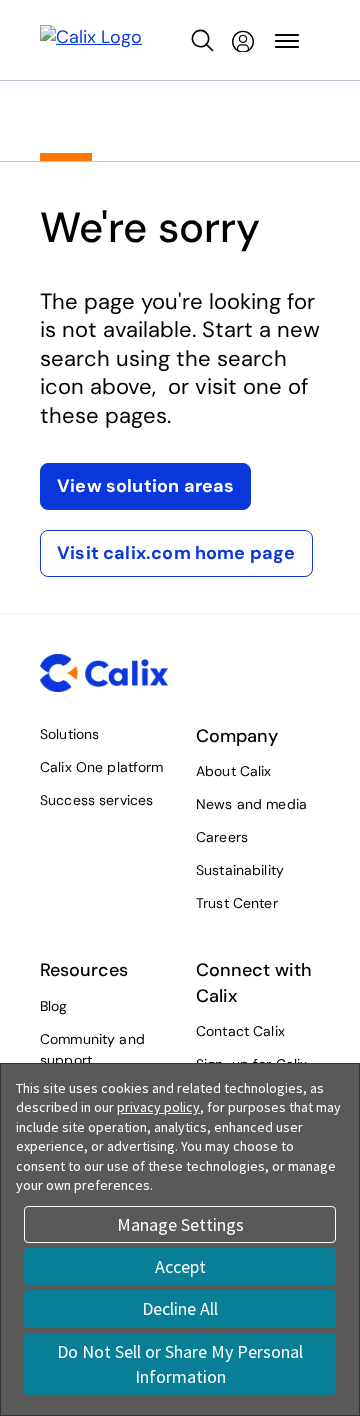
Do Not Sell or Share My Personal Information (180, 1364)
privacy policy (158, 1107)
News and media (251, 804)
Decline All (180, 1308)
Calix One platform (102, 767)
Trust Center (237, 903)
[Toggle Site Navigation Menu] (287, 41)
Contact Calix (240, 1031)
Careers (222, 837)
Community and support (92, 1049)
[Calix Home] (91, 40)
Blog (54, 1006)
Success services (96, 800)
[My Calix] (243, 41)
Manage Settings (180, 1224)
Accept (180, 1266)
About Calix (234, 771)
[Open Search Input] (203, 41)
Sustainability (240, 870)
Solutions (69, 734)
